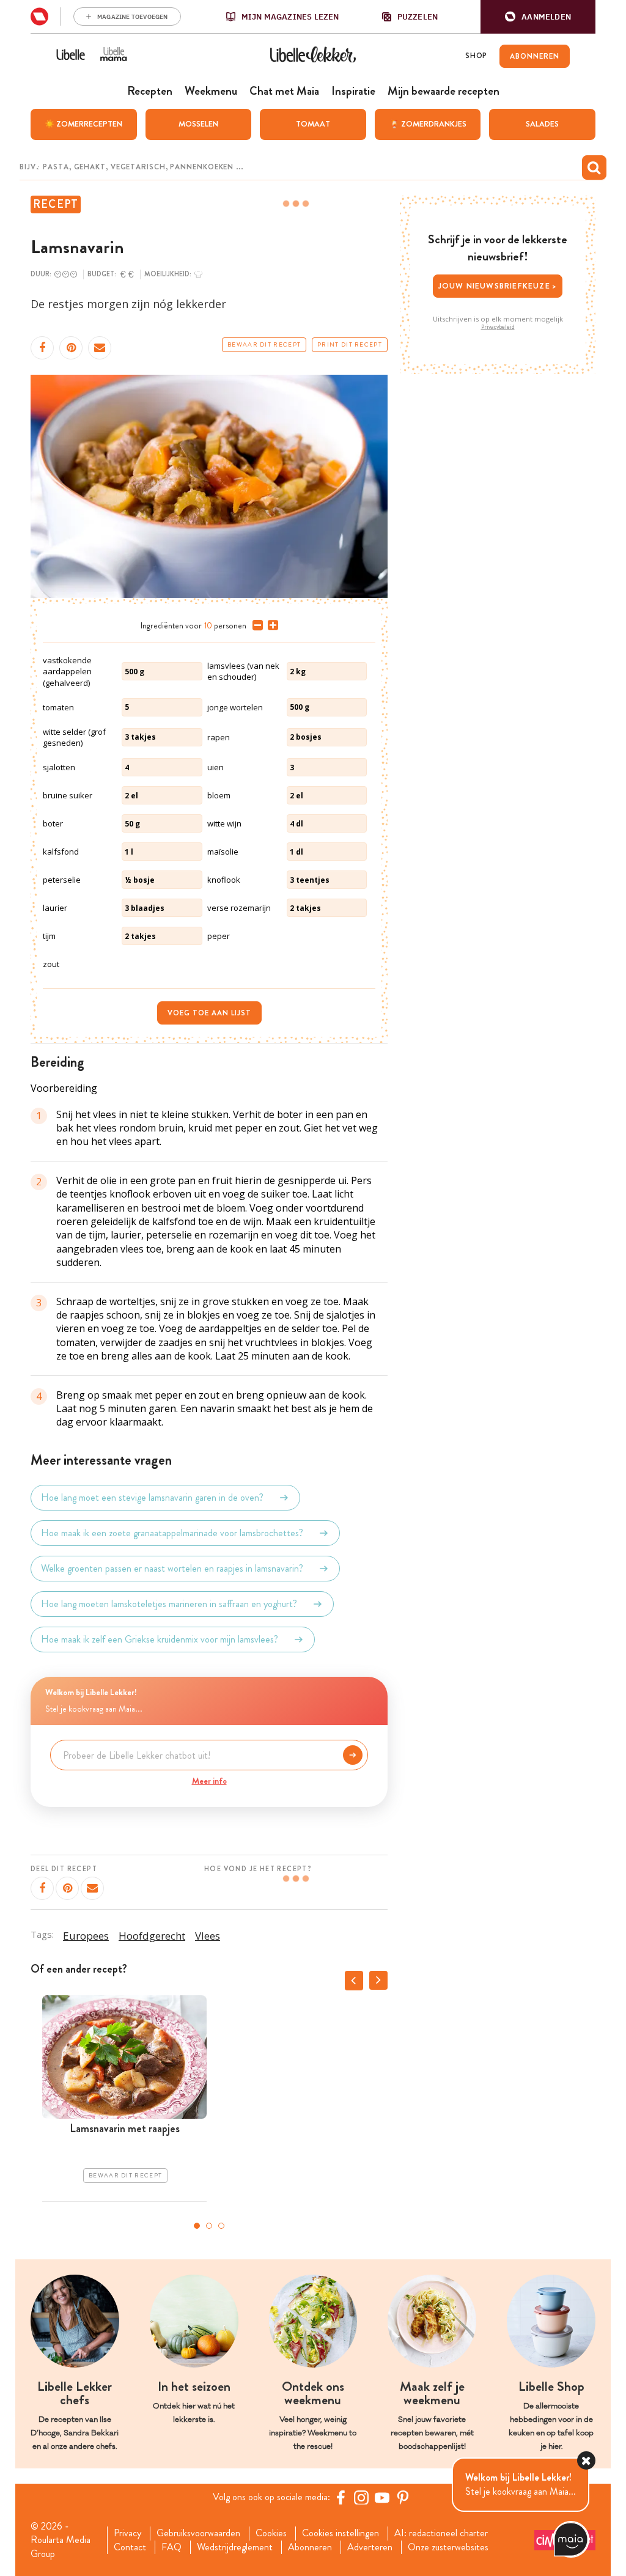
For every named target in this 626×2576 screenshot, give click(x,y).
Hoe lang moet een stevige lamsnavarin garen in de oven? (152, 1497)
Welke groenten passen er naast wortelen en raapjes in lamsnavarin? (172, 1568)
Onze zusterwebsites (448, 2547)
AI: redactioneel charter (441, 2533)
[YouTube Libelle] (382, 2497)
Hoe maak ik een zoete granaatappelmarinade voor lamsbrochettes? (172, 1533)
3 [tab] (221, 2226)
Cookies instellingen (341, 2533)
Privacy (127, 2533)
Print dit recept (350, 345)
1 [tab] (197, 2226)
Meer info (209, 1781)
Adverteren (370, 2547)
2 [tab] (209, 2226)
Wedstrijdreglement (235, 2547)
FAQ (171, 2547)
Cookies (271, 2533)
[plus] (271, 625)
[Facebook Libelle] (341, 2497)
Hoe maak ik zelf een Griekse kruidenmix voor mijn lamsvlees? (160, 1639)
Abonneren (310, 2547)
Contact (130, 2547)
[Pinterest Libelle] (403, 2497)
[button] (538, 17)
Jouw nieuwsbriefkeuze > (498, 286)
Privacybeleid (498, 327)
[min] (255, 625)
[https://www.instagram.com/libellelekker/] (361, 2497)
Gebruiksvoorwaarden (198, 2533)
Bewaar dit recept (264, 345)
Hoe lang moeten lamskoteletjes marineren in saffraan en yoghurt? (169, 1604)
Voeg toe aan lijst (209, 1013)
